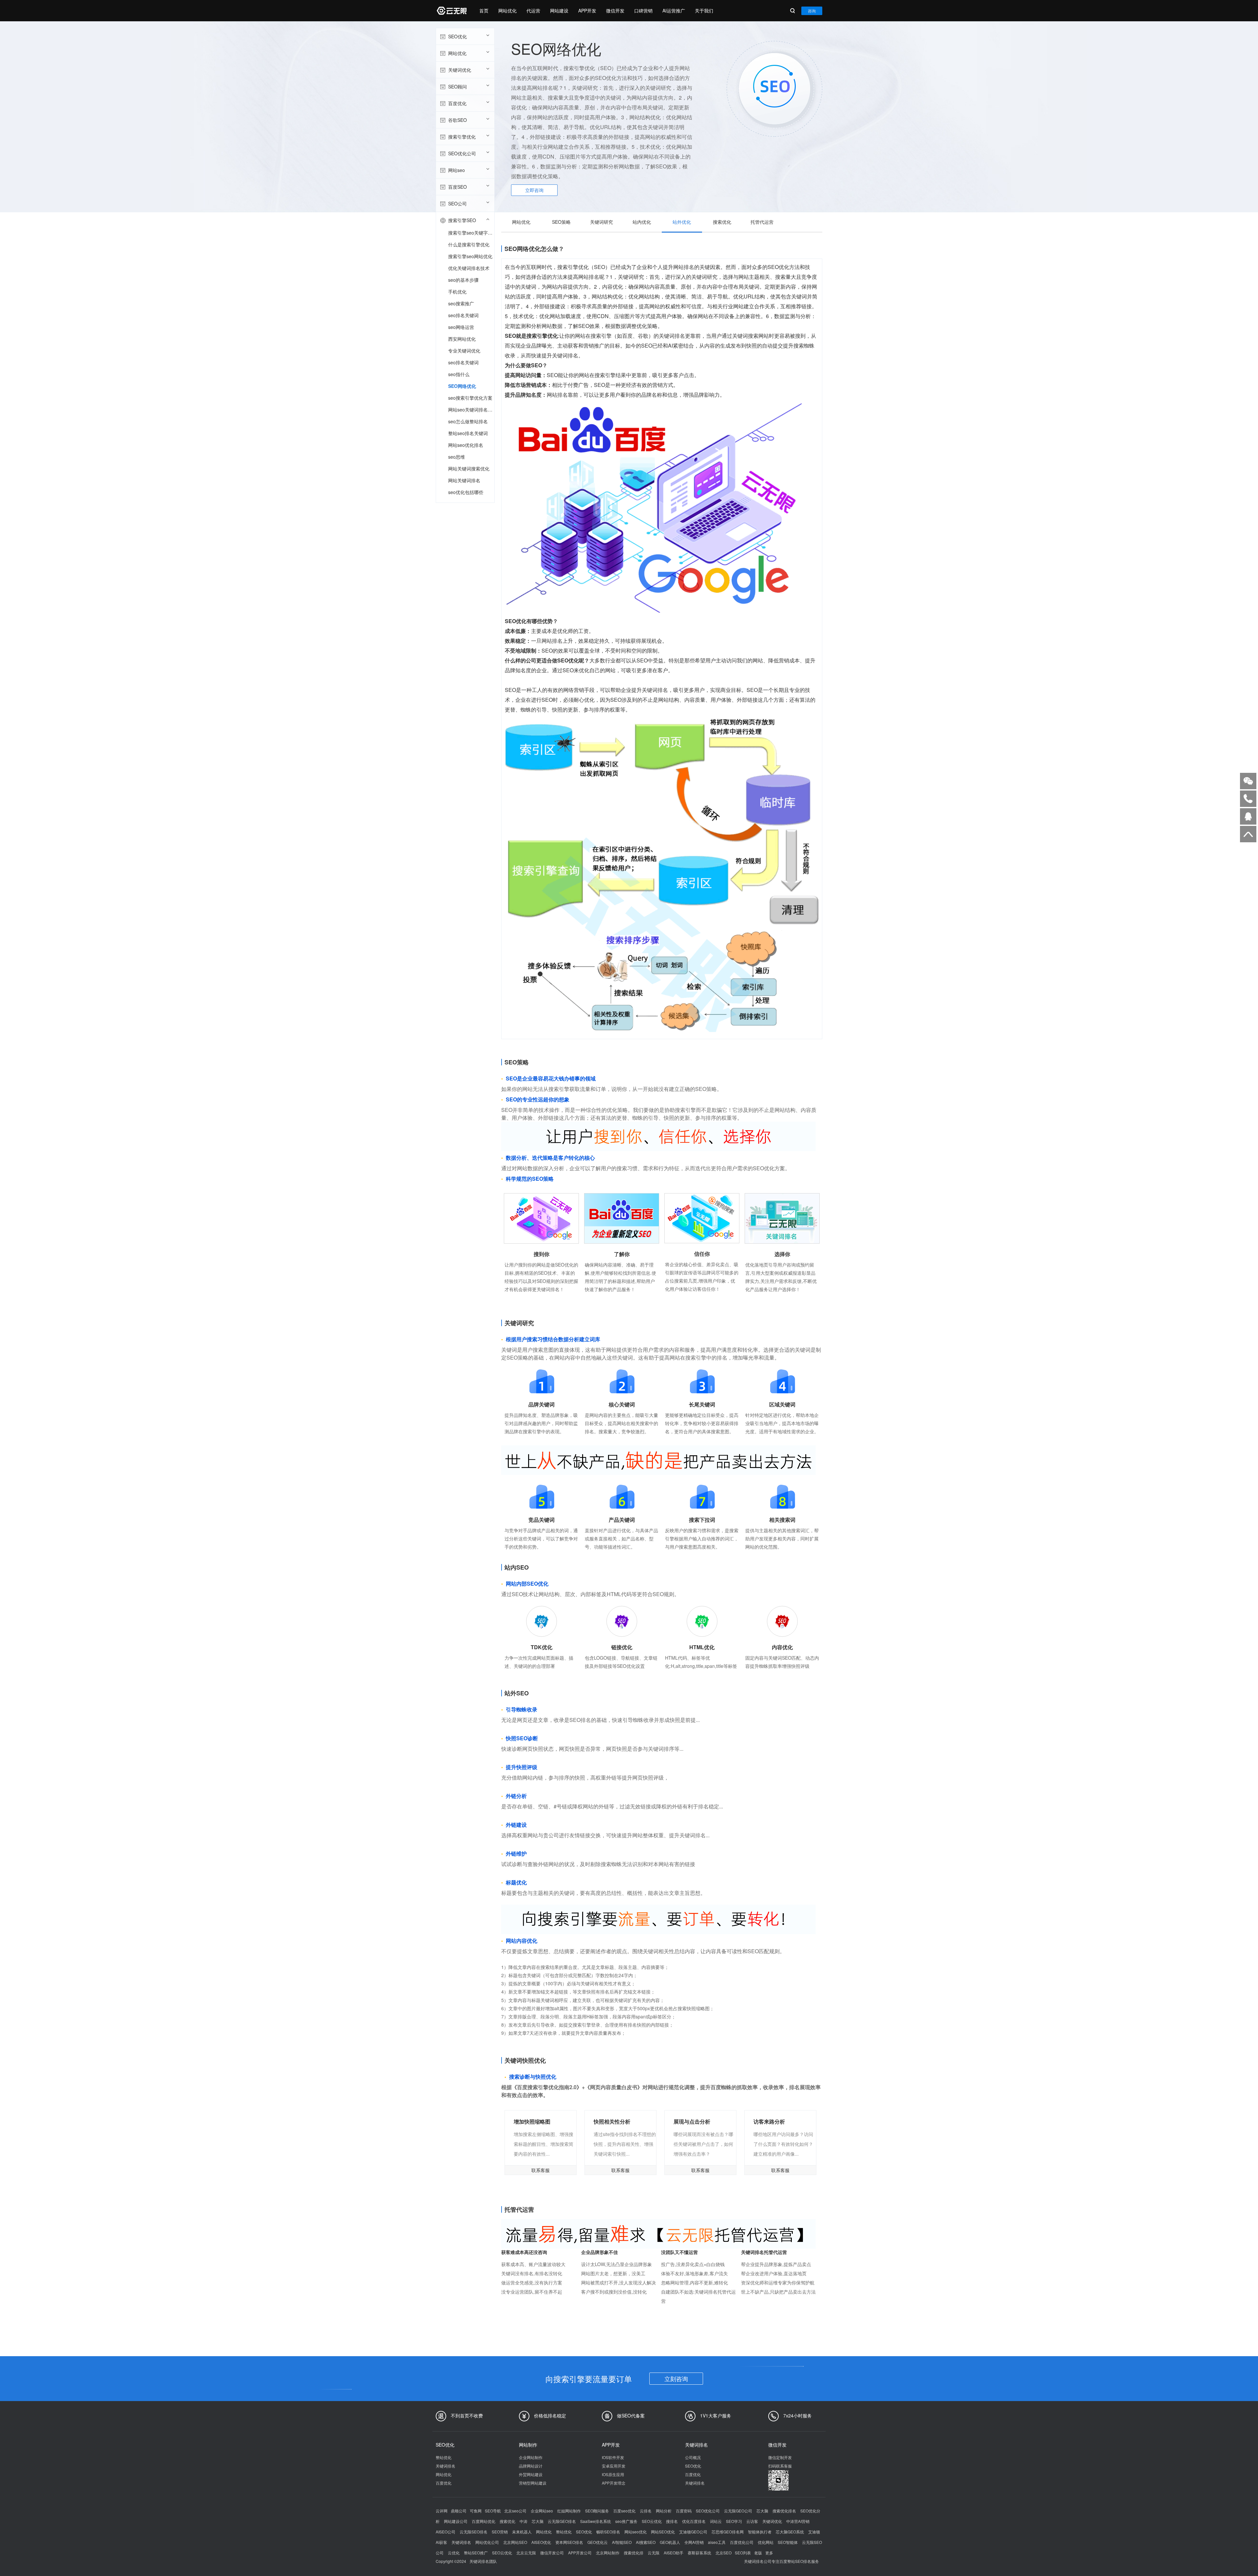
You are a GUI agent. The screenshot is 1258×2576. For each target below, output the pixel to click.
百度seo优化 (624, 2511)
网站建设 (559, 10)
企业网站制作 (531, 2457)
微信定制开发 (780, 2457)
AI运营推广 (674, 10)
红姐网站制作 (569, 2511)
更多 (769, 2553)
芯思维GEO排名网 (728, 2532)
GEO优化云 (598, 2542)
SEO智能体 (788, 2542)
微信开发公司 (552, 2553)
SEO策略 (561, 222)
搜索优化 (722, 222)
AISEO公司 (446, 2532)
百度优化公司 (742, 2542)
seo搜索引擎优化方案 (470, 398)
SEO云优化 (652, 2521)
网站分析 (664, 2511)
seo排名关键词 (463, 315)
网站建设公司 (456, 2521)
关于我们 (704, 10)
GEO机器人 (670, 2542)
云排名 (646, 2511)
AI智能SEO (622, 2542)
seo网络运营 (461, 327)
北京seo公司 (515, 2511)
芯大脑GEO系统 (790, 2532)
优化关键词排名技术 (469, 268)
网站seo (457, 170)
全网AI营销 (694, 2542)
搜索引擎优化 (462, 137)
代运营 (533, 10)
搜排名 (672, 2521)
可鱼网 (476, 2511)
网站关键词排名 (464, 480)
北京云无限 (526, 2553)
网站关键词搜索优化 (469, 468)
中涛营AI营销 (798, 2521)
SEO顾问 (457, 86)
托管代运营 (762, 222)
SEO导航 (493, 2511)
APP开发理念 (614, 2483)
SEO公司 (457, 203)
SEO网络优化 (462, 386)
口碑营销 (643, 10)
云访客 (752, 2521)
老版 (758, 2553)
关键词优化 (460, 70)
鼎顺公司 (459, 2511)
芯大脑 (762, 2511)
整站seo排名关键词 (468, 433)
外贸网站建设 (531, 2474)
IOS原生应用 (613, 2474)
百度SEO (457, 187)
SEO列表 (743, 2553)
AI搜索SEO (646, 2542)
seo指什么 (459, 374)
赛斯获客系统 (699, 2553)
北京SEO (724, 2553)
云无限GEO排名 (562, 2521)
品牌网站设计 (531, 2466)
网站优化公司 (487, 2542)
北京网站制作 (608, 2553)
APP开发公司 (580, 2553)
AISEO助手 (674, 2553)
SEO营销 (500, 2532)
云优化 (454, 2553)
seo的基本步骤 (463, 280)
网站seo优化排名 (466, 445)
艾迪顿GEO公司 (693, 2532)
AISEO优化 (541, 2542)
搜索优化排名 (784, 2511)
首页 (484, 10)
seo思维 (457, 457)
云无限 (654, 2553)
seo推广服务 (626, 2521)
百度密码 (684, 2511)
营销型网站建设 (533, 2483)
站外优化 (682, 222)
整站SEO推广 (476, 2553)
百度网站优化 (484, 2521)
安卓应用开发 (614, 2466)
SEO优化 (457, 36)
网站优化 (507, 10)
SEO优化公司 (462, 153)
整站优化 (444, 2457)
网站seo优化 (636, 2532)
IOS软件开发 (613, 2457)
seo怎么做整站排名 (468, 421)
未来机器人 (522, 2532)
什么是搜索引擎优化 (469, 244)
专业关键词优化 (464, 351)
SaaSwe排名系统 (596, 2521)
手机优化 (457, 292)
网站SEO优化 (663, 2532)
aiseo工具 (717, 2542)
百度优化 (457, 103)
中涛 (524, 2521)
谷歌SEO (457, 120)
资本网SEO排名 (569, 2542)
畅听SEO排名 (608, 2532)
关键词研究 (601, 222)
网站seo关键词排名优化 (471, 410)
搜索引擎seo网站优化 (470, 256)
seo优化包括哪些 (466, 492)
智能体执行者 (760, 2532)
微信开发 (615, 10)
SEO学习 (734, 2521)
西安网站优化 (462, 339)
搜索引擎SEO (462, 220)
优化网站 (766, 2542)
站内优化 (642, 222)
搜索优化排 (634, 2553)
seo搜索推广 (461, 303)
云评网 (442, 2511)
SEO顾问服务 (597, 2511)
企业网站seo (542, 2511)
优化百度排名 (694, 2521)
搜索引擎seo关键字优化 (471, 233)
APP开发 (587, 10)
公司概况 (693, 2457)
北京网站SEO (515, 2542)
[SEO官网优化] (451, 11)
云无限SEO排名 (474, 2532)
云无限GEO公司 (738, 2511)
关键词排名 (446, 2466)
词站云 (716, 2521)
